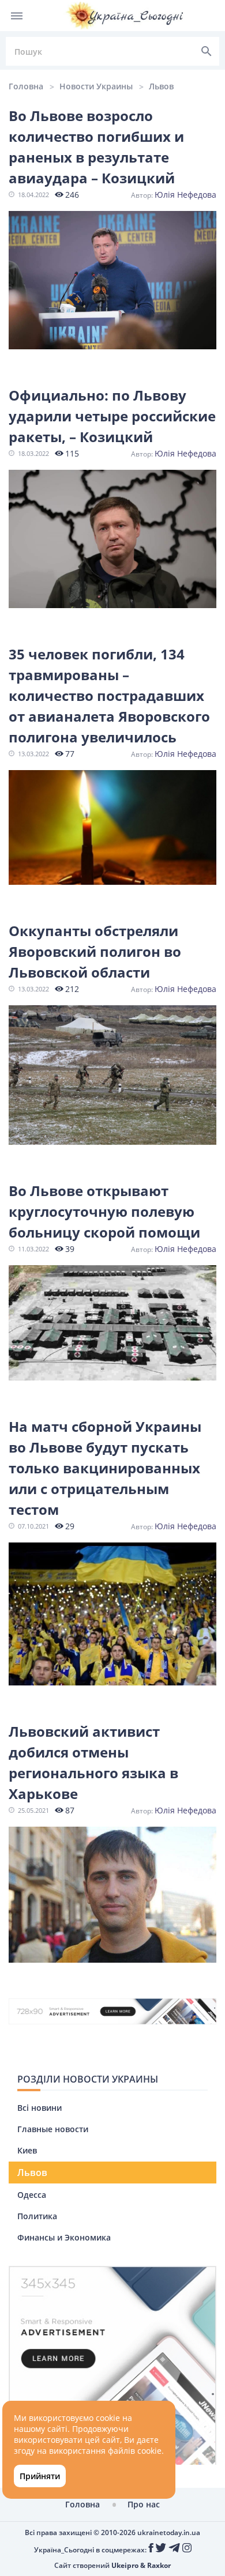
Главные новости (53, 2129)
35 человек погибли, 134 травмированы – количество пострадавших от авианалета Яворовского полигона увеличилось (109, 695)
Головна (26, 86)
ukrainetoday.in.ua (169, 2532)
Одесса (32, 2195)
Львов (161, 86)
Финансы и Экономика (64, 2237)
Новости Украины (96, 86)
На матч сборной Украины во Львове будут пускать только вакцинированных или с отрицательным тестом (105, 1468)
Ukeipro (125, 2565)
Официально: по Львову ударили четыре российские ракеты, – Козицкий (112, 416)
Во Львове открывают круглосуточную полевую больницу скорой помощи (104, 1211)
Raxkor (159, 2565)
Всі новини (40, 2108)
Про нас (144, 2504)
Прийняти (40, 2476)
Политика (37, 2216)
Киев (27, 2150)
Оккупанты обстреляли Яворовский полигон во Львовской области (95, 951)
